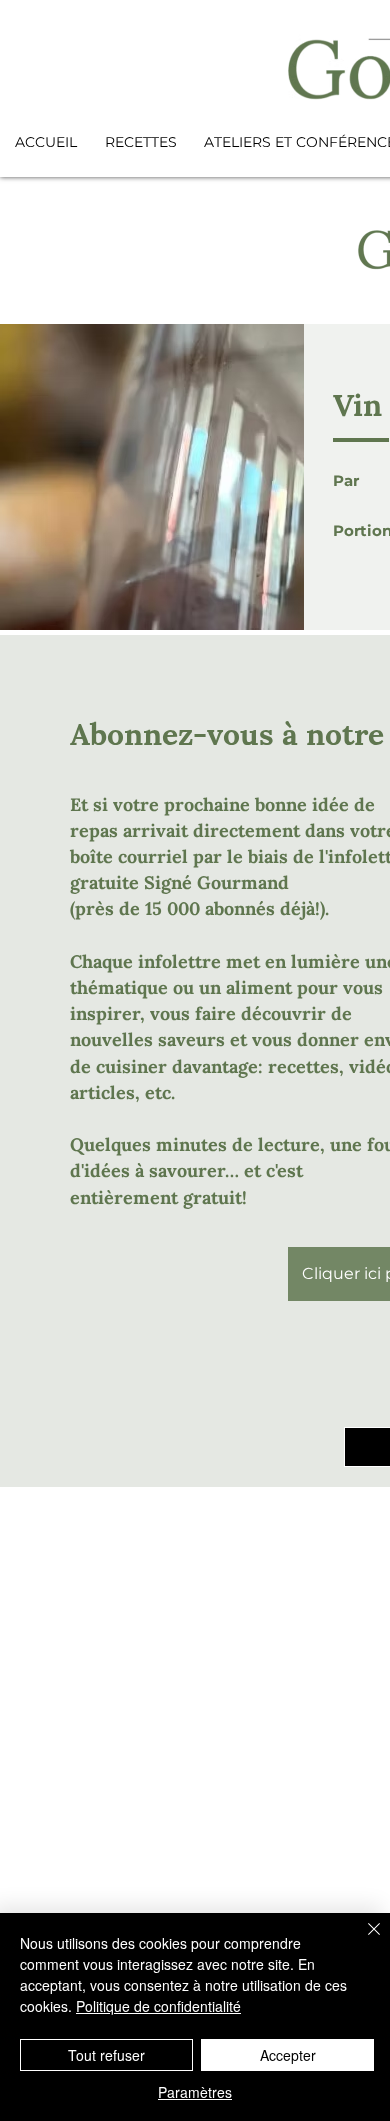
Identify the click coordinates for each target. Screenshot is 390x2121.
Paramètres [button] (195, 2092)
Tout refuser (106, 2055)
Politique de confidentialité (158, 2006)
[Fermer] (362, 1941)
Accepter (288, 2055)
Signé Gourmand (216, 882)
